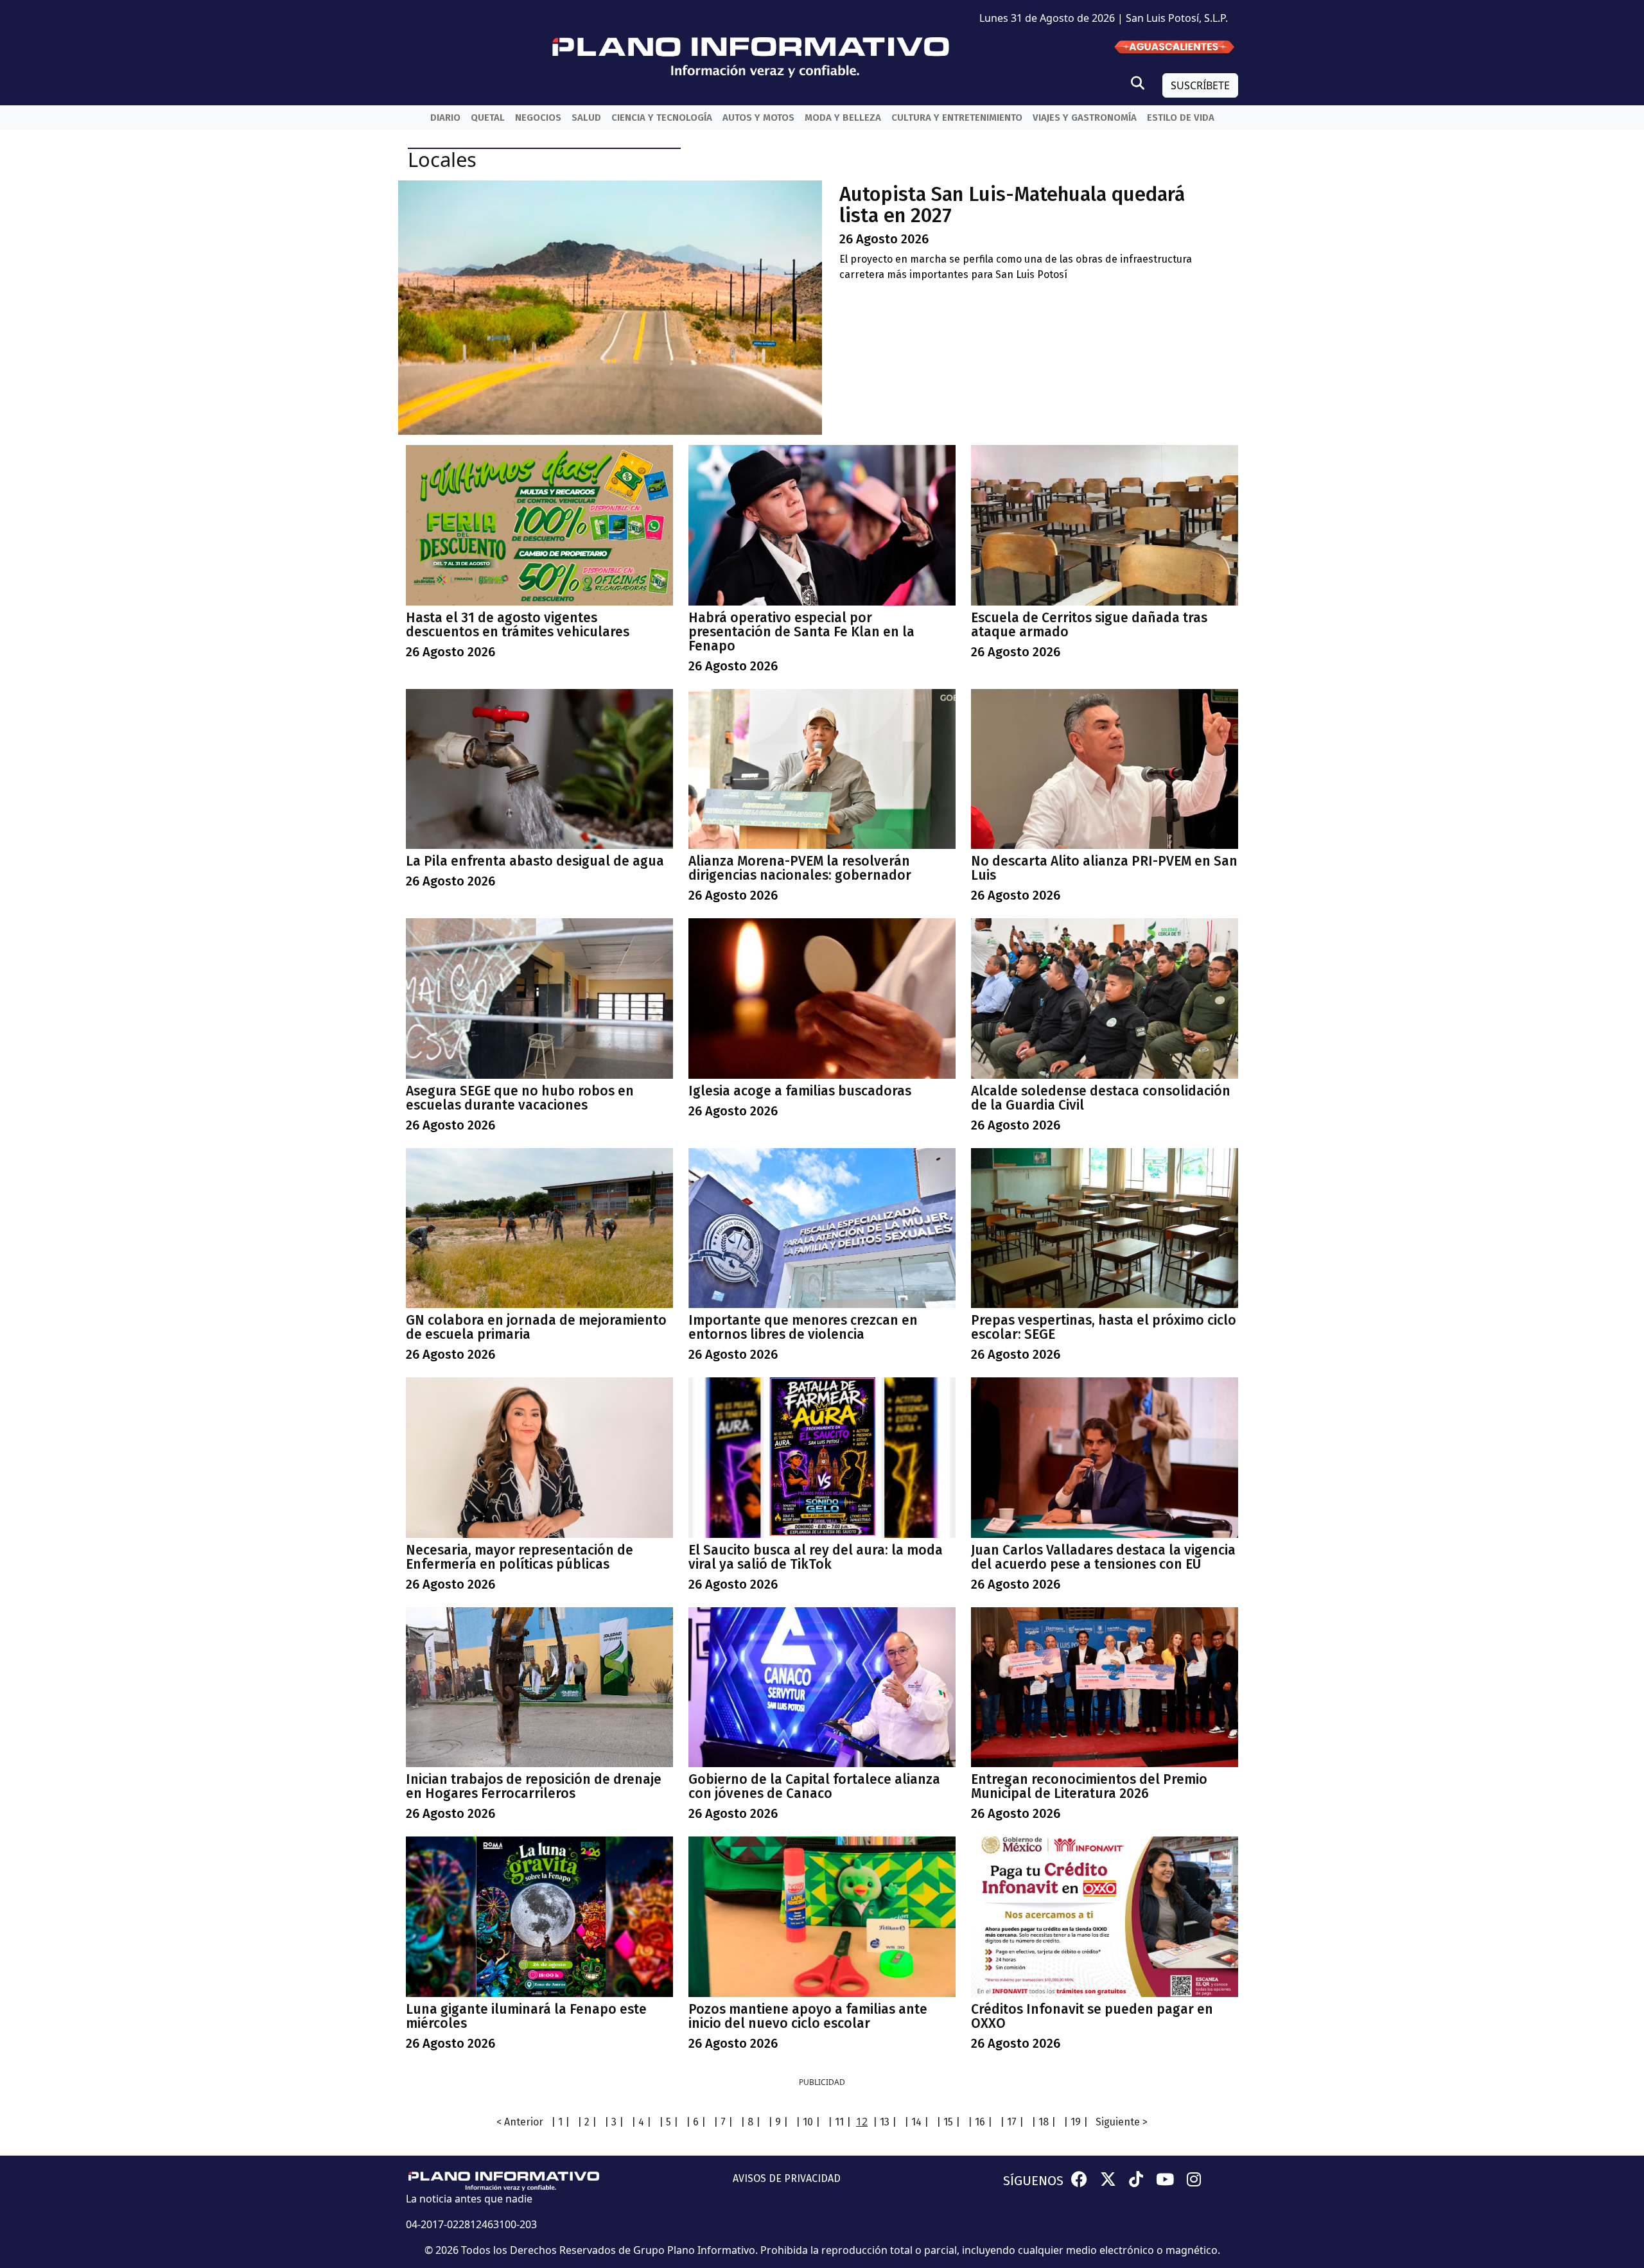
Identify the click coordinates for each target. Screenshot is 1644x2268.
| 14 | (916, 2122)
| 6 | (696, 2122)
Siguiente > (1122, 2122)
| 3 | (614, 2122)
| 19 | (1076, 2122)
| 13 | (885, 2122)
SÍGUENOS (1033, 2181)
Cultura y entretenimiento (957, 118)
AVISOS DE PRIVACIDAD (787, 2178)
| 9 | (778, 2122)
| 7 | (723, 2122)
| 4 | (641, 2122)
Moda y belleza (843, 118)
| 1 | (560, 2122)
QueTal (488, 118)
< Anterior (520, 2122)
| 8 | (750, 2122)
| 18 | (1044, 2122)
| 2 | (587, 2122)
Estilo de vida (1181, 118)
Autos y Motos (758, 118)
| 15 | (948, 2122)
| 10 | (808, 2122)
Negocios (538, 118)
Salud (586, 118)
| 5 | (669, 2122)
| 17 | (1012, 2122)
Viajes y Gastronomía (1085, 118)
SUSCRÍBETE (1200, 85)
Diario (445, 118)
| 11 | (839, 2122)
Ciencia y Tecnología (662, 118)
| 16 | (980, 2122)
